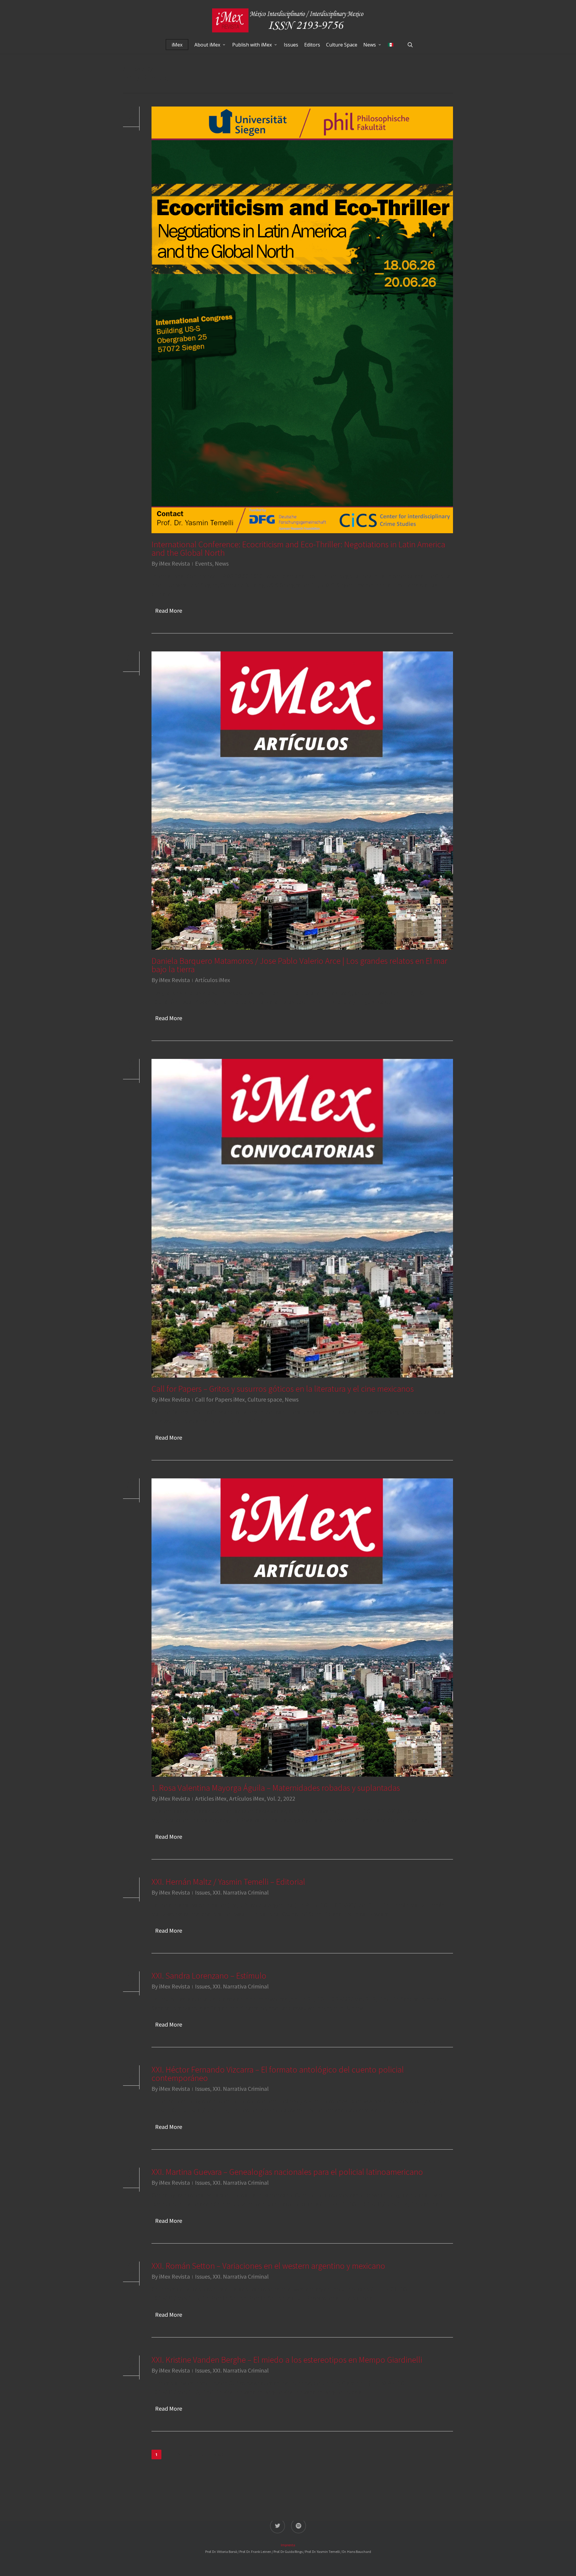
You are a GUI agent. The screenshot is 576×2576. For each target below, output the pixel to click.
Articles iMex (211, 1798)
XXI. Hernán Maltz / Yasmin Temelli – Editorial (228, 1882)
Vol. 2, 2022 (281, 1798)
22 (203, 2455)
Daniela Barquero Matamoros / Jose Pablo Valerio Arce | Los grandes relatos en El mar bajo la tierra (299, 965)
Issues (202, 1892)
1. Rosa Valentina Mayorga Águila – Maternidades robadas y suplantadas (276, 1788)
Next (219, 2455)
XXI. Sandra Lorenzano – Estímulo (209, 1976)
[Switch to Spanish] (391, 45)
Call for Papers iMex (220, 1399)
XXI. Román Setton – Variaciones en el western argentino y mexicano (268, 2266)
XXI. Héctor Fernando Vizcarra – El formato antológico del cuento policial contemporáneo (278, 2074)
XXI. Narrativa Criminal (241, 1892)
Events (204, 563)
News (222, 563)
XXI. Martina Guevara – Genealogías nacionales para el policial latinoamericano (287, 2172)
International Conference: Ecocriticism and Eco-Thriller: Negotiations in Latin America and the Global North (298, 549)
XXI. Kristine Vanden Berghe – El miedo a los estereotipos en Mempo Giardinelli (287, 2360)
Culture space (265, 1399)
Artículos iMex (213, 980)
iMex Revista (174, 563)
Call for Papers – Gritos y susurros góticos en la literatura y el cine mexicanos (283, 1389)
